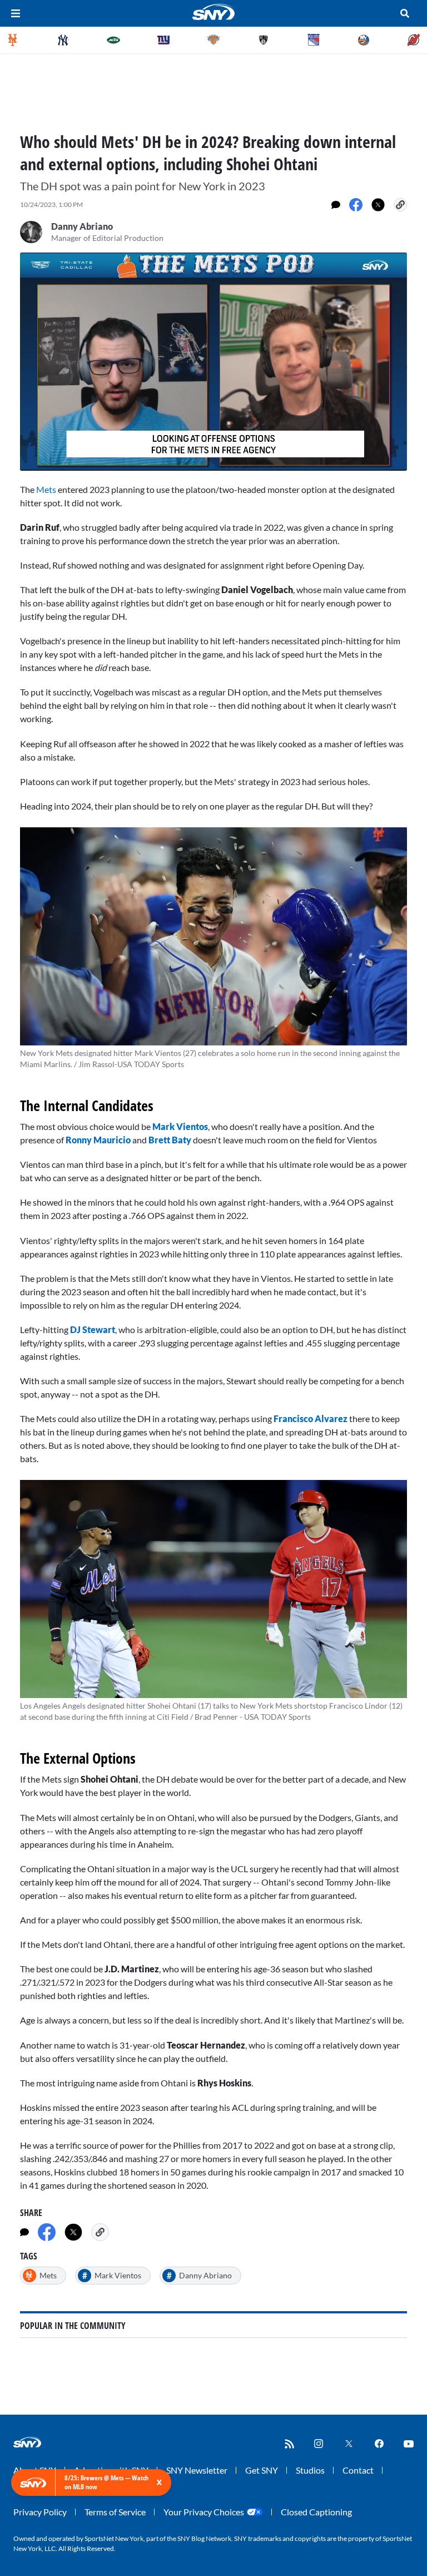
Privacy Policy (40, 2512)
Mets (46, 489)
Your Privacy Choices (204, 2512)
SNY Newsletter (197, 2470)
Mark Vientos (180, 1126)
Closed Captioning (316, 2512)
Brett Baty (170, 1140)
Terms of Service (115, 2512)
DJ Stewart (93, 1329)
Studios (310, 2470)
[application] (213, 362)
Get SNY (262, 2470)
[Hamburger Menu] (16, 13)
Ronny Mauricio (98, 1140)
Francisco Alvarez (311, 1418)
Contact (358, 2470)
